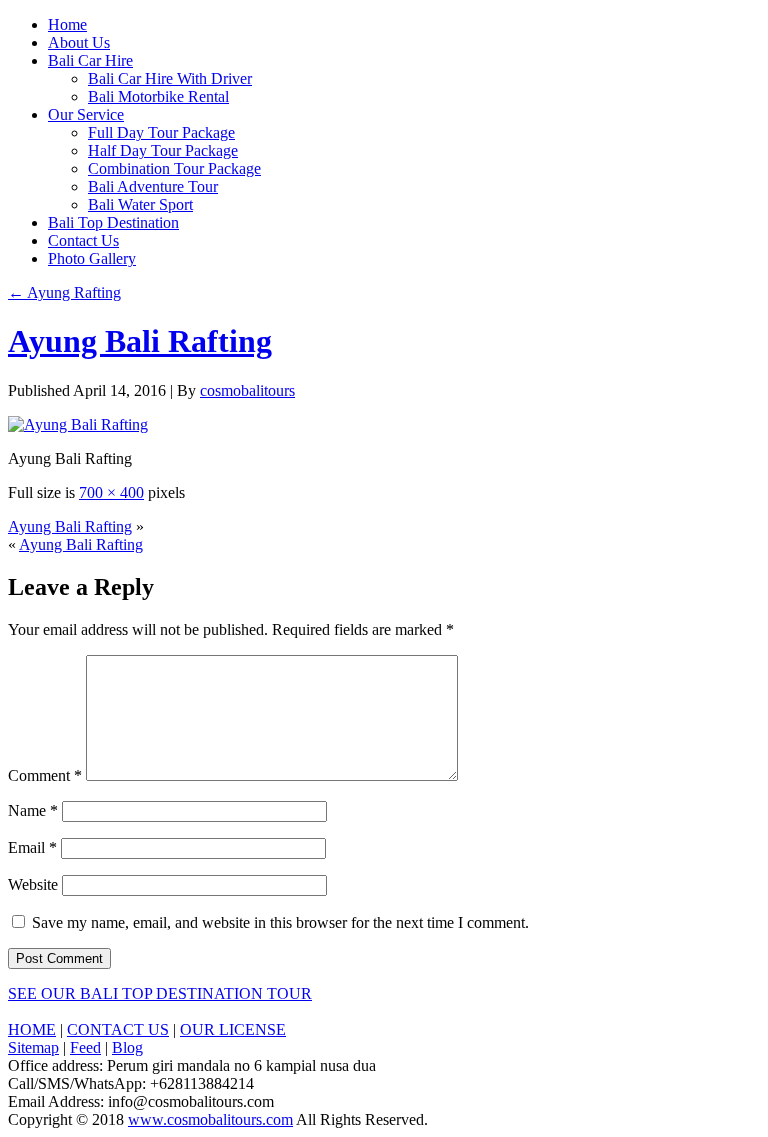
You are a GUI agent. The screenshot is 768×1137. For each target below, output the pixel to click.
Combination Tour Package (174, 168)
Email (32, 847)
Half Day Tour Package (163, 150)
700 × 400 (111, 492)
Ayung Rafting (64, 292)
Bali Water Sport (140, 204)
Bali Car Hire (90, 60)
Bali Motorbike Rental (158, 96)
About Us (79, 42)
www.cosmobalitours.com (210, 1119)
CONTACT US (118, 1029)
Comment (45, 775)
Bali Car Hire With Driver (170, 78)
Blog (127, 1047)
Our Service (86, 114)
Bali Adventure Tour (153, 186)
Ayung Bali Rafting (140, 341)
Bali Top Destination (113, 222)
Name (33, 810)
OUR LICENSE (233, 1029)
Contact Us (83, 240)
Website (33, 884)
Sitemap (33, 1047)
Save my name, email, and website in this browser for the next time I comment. (280, 922)
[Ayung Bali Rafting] (78, 424)
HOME (32, 1029)
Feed (85, 1047)
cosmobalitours (247, 390)
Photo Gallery (92, 258)
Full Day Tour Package (161, 132)
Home (67, 24)
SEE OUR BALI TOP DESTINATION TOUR (160, 993)
